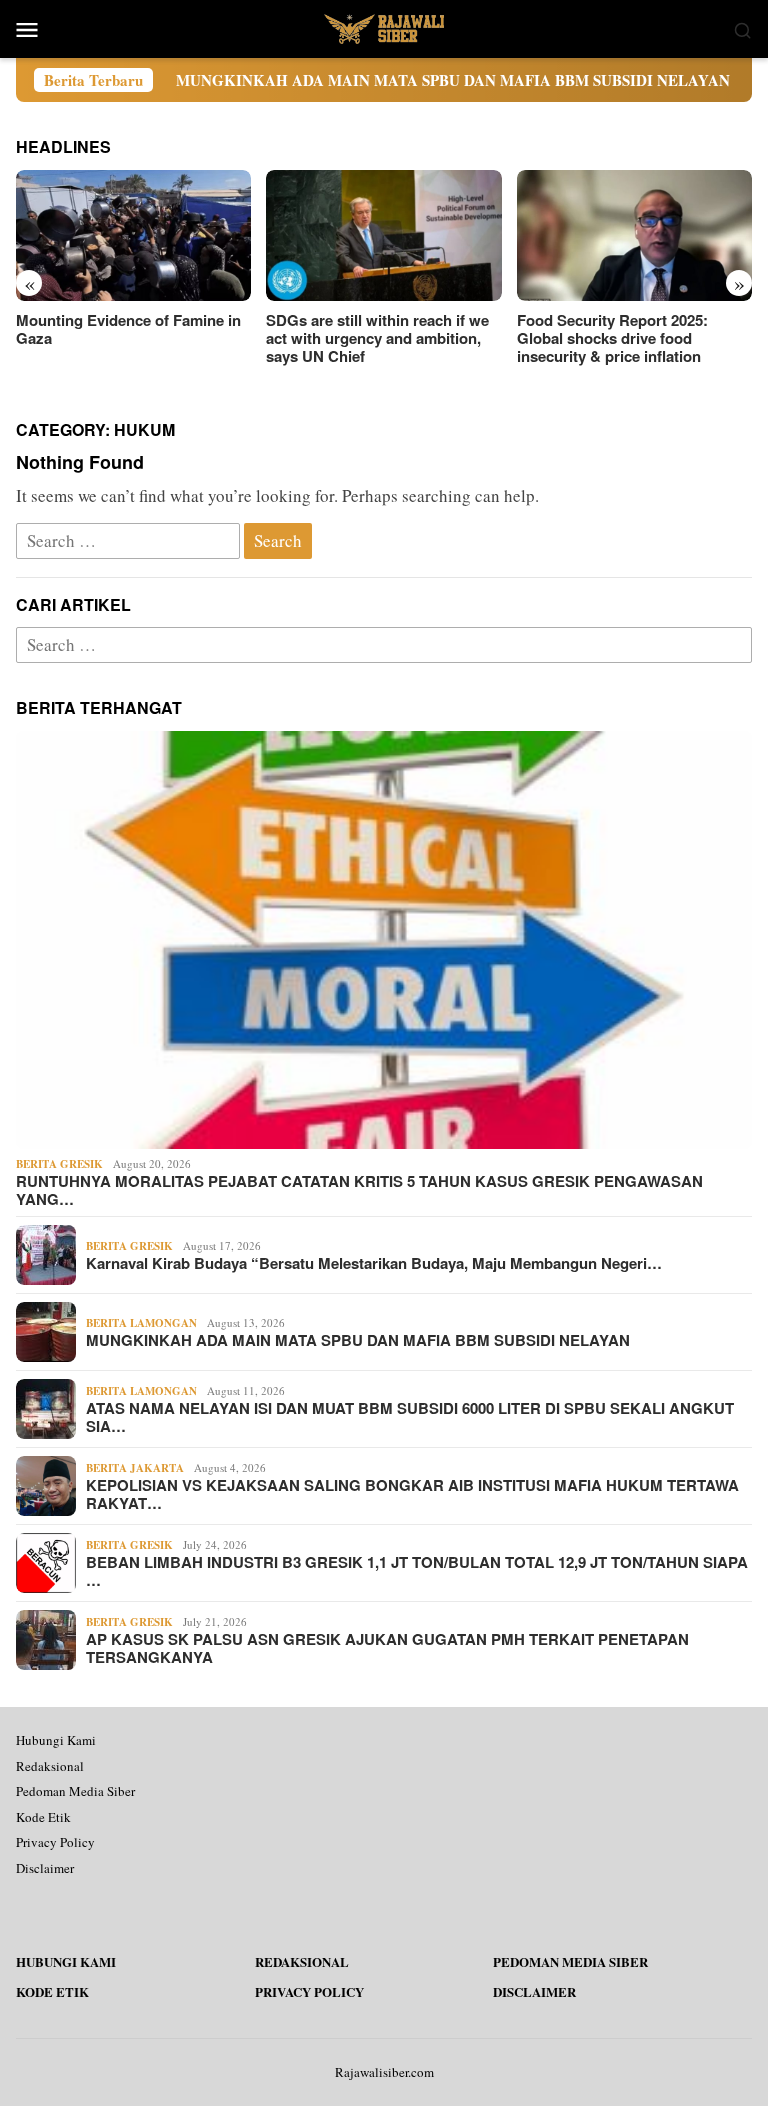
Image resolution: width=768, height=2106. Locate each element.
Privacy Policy (55, 1842)
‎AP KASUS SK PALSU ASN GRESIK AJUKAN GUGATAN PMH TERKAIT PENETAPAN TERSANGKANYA (387, 1648)
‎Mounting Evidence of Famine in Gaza (128, 329)
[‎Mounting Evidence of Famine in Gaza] (133, 236)
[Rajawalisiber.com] (384, 26)
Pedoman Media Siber (75, 1791)
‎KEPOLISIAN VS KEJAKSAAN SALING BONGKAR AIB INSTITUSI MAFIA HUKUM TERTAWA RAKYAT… (412, 1494)
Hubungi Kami (56, 1740)
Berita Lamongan (141, 1323)
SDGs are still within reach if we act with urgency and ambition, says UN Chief (377, 338)
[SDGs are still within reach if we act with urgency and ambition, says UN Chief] (383, 236)
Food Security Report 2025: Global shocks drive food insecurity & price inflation (612, 338)
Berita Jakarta (135, 1468)
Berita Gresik (59, 1164)
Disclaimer (45, 1868)
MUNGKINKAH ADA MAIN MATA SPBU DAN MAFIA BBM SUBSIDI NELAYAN (392, 80)
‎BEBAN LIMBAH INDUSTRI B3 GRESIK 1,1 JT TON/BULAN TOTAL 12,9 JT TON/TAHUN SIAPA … (417, 1571)
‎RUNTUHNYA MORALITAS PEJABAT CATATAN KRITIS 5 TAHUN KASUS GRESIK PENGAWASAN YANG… (359, 1190)
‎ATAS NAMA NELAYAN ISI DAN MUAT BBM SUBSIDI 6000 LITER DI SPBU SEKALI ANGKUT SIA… (410, 1417)
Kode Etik (43, 1817)
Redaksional (50, 1766)
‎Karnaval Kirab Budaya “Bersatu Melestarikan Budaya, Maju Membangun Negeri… (374, 1263)
